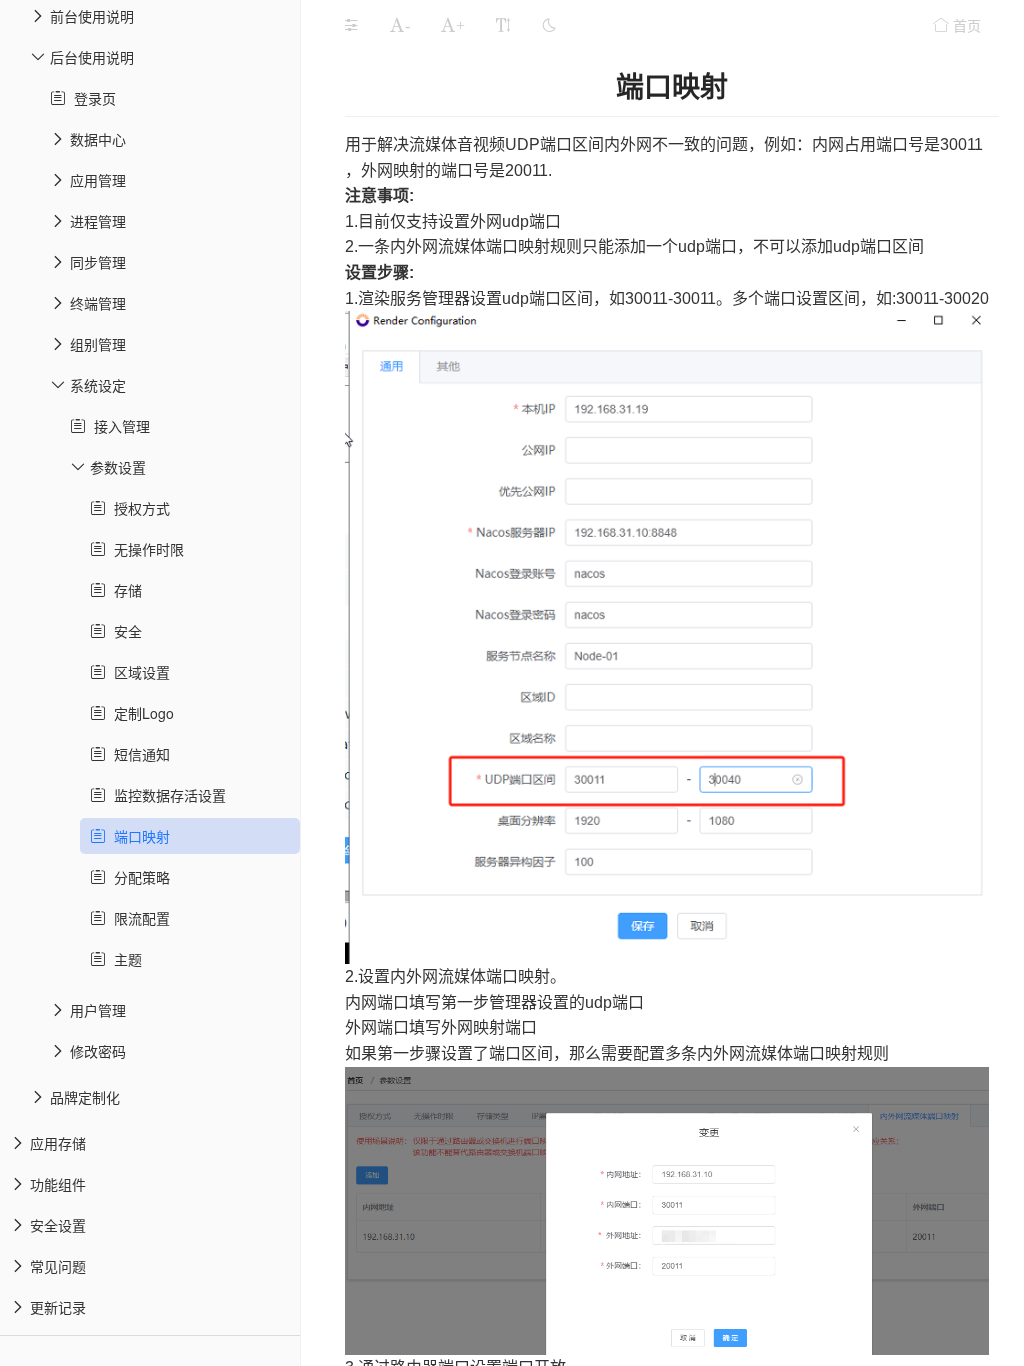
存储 (124, 590)
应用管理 (98, 180)
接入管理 (118, 426)
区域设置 (138, 672)
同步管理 (98, 262)
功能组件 (58, 1184)
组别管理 (98, 344)
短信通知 (138, 754)
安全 (124, 631)
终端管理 (98, 303)
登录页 (91, 98)
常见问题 (58, 1266)
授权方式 (138, 508)
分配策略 (138, 877)
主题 (124, 959)
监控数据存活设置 (166, 795)
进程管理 (98, 221)
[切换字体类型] (503, 25)
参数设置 (118, 467)
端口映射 (138, 836)
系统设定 (98, 385)
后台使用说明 (92, 57)
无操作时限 (145, 549)
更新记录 (58, 1307)
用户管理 (98, 1010)
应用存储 (58, 1143)
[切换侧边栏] (351, 25)
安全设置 (58, 1225)
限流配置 (138, 918)
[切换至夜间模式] (549, 25)
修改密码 (98, 1051)
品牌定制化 (85, 1097)
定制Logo (140, 713)
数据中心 (98, 139)
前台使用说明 (92, 16)
